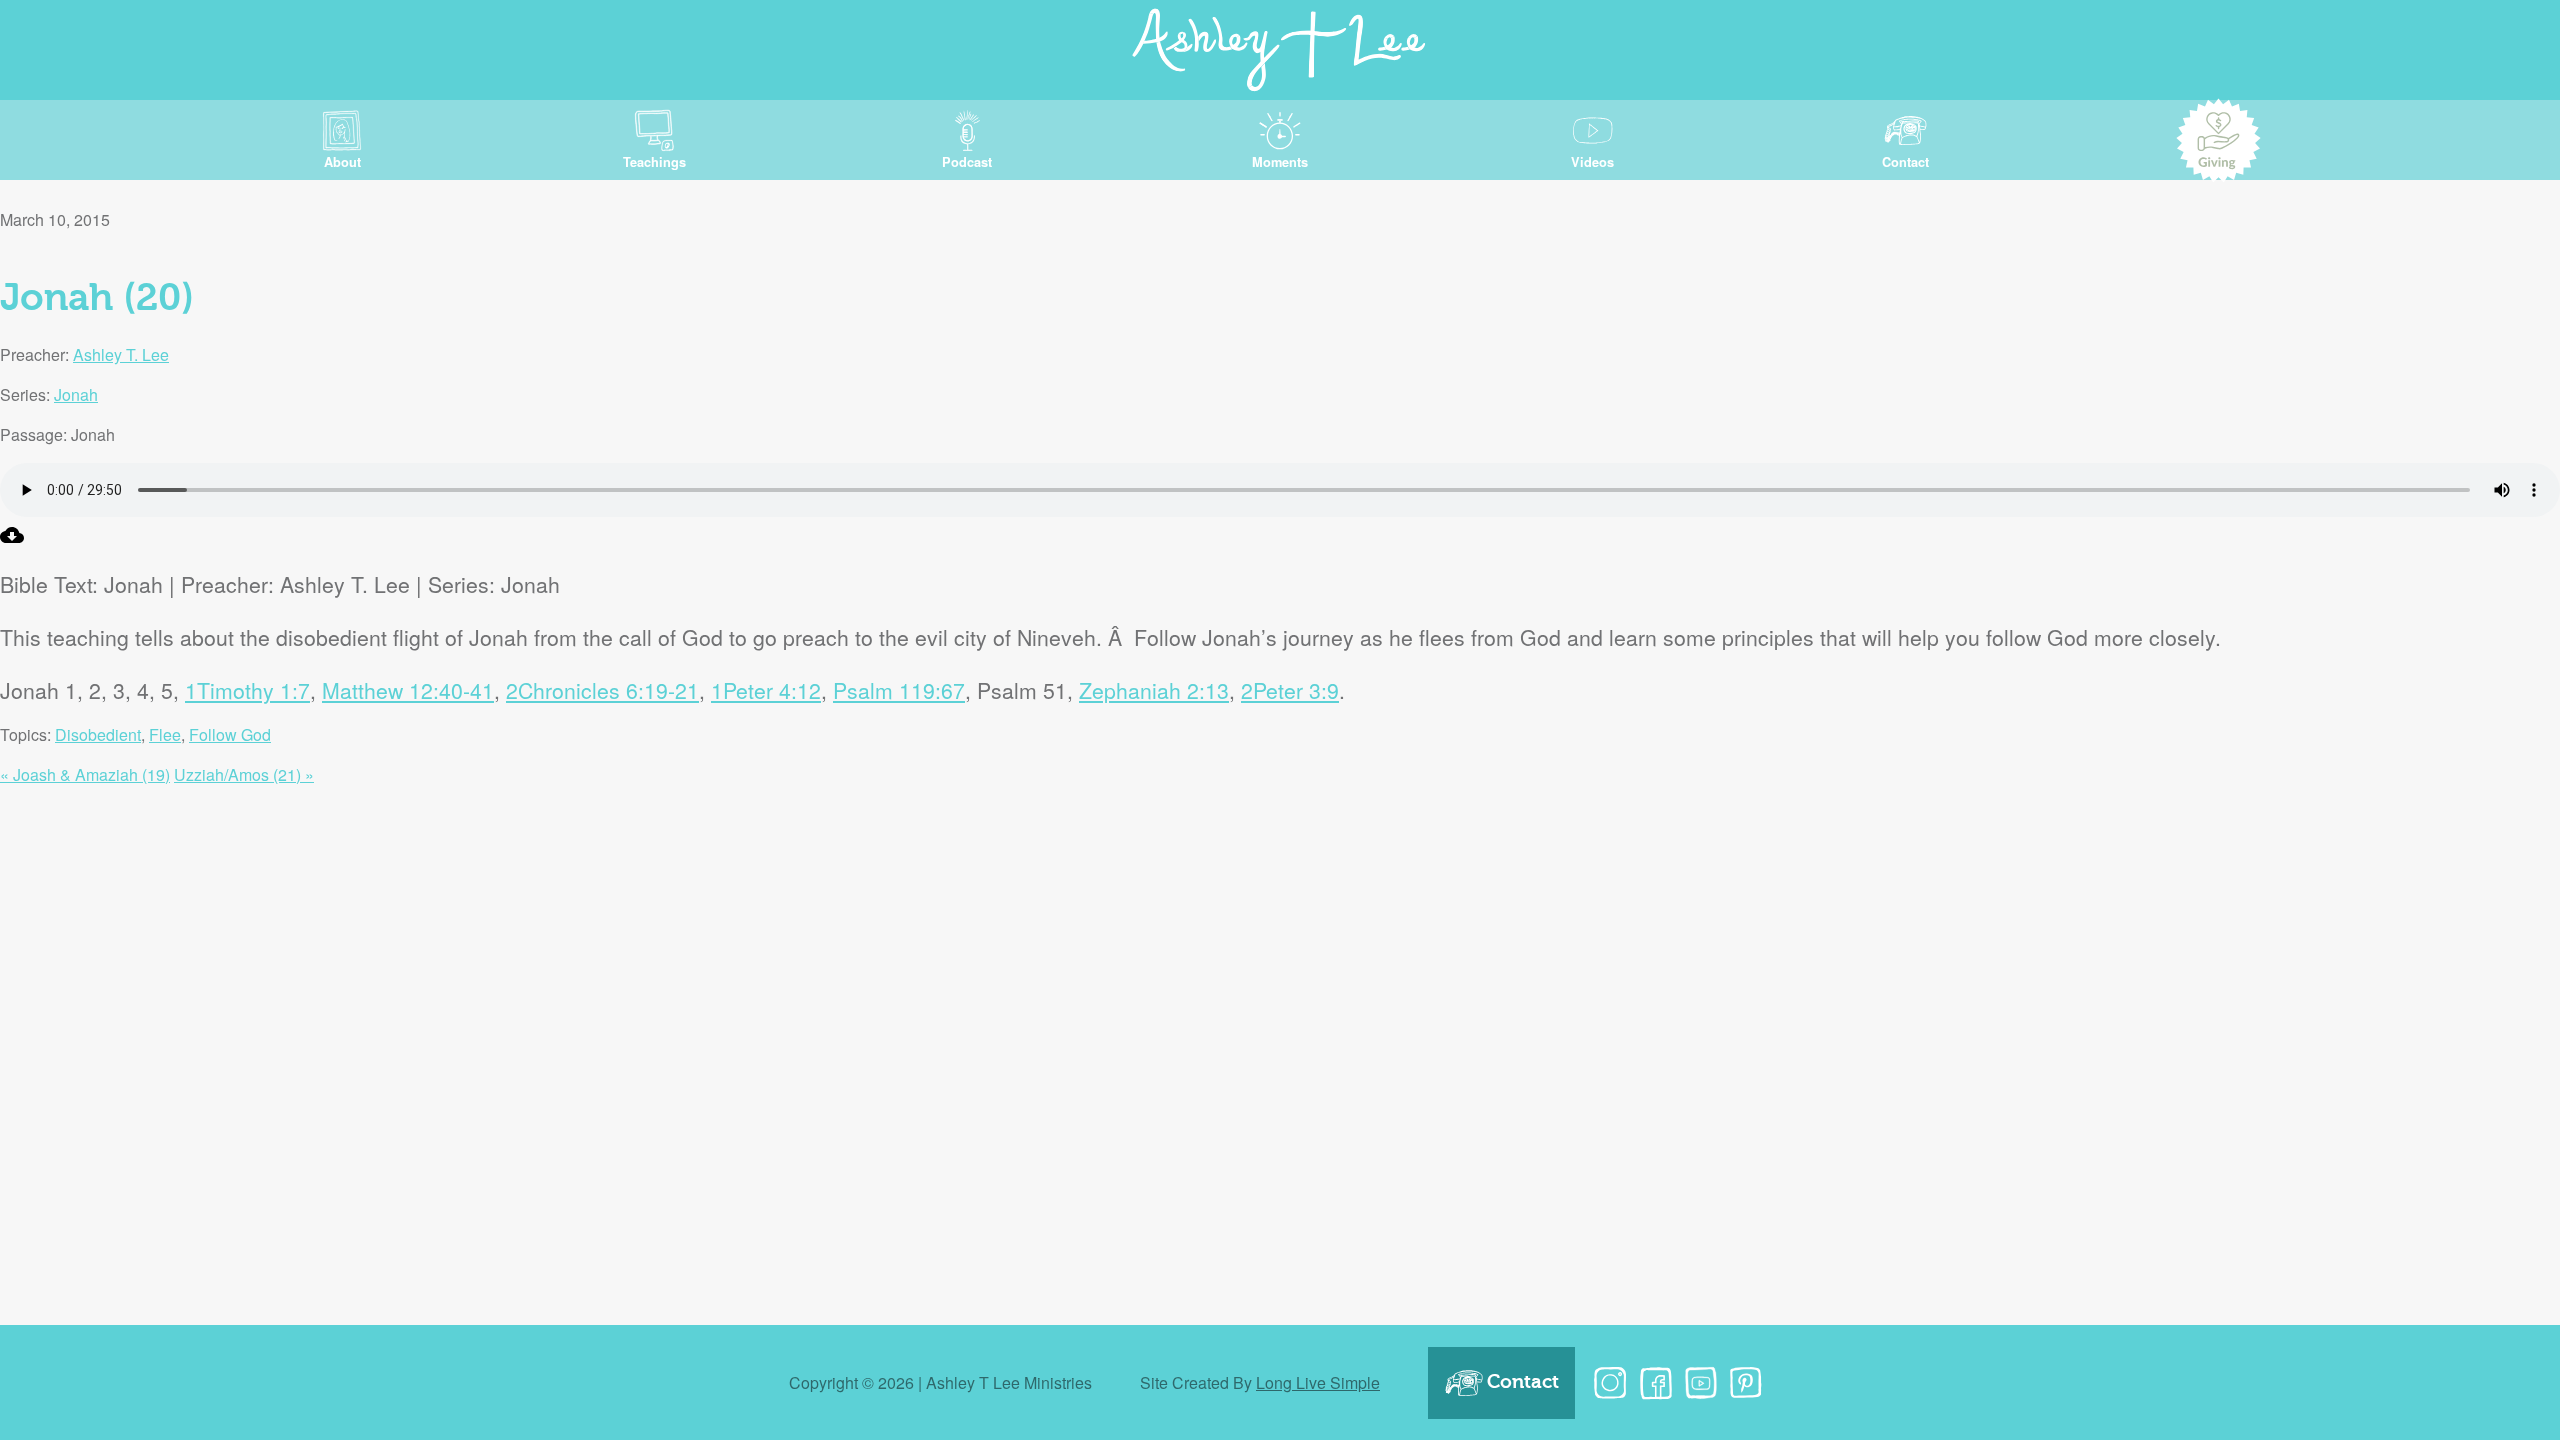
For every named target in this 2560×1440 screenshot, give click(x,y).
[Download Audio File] (12, 540)
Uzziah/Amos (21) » (244, 774)
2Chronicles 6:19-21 (602, 690)
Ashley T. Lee (121, 354)
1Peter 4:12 (766, 690)
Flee (165, 734)
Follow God (230, 734)
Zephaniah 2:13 (1154, 690)
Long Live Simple (1318, 1382)
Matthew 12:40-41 (408, 690)
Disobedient (98, 734)
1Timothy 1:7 (247, 690)
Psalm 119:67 (899, 690)
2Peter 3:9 (1290, 690)
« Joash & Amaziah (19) (85, 774)
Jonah (76, 394)
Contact (1523, 1382)
